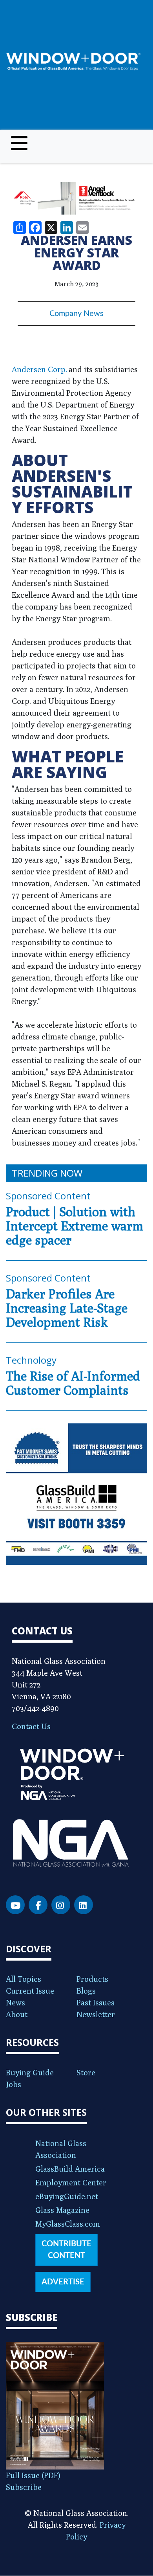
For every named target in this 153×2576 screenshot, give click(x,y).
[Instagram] (61, 1905)
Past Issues (96, 2002)
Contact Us (31, 1726)
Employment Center (71, 2182)
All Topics (24, 1979)
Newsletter (96, 2014)
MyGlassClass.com (68, 2224)
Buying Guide (30, 2072)
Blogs (86, 1991)
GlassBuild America (70, 2169)
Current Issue (30, 1991)
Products (92, 1979)
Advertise (63, 2282)
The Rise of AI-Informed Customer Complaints (73, 1383)
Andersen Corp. (39, 369)
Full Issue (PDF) (33, 2475)
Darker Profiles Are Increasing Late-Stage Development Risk (67, 1308)
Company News (76, 314)
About (17, 2014)
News (15, 2002)
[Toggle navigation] (19, 143)
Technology (31, 1360)
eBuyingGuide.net (67, 2196)
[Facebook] (38, 1905)
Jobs (14, 2084)
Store (86, 2072)
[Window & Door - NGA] (73, 62)
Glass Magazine (62, 2210)
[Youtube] (15, 1905)
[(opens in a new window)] (76, 198)
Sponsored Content (48, 1196)
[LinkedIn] (84, 1905)
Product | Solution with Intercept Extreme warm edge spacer (75, 1226)
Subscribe (24, 2487)
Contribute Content (66, 2250)
